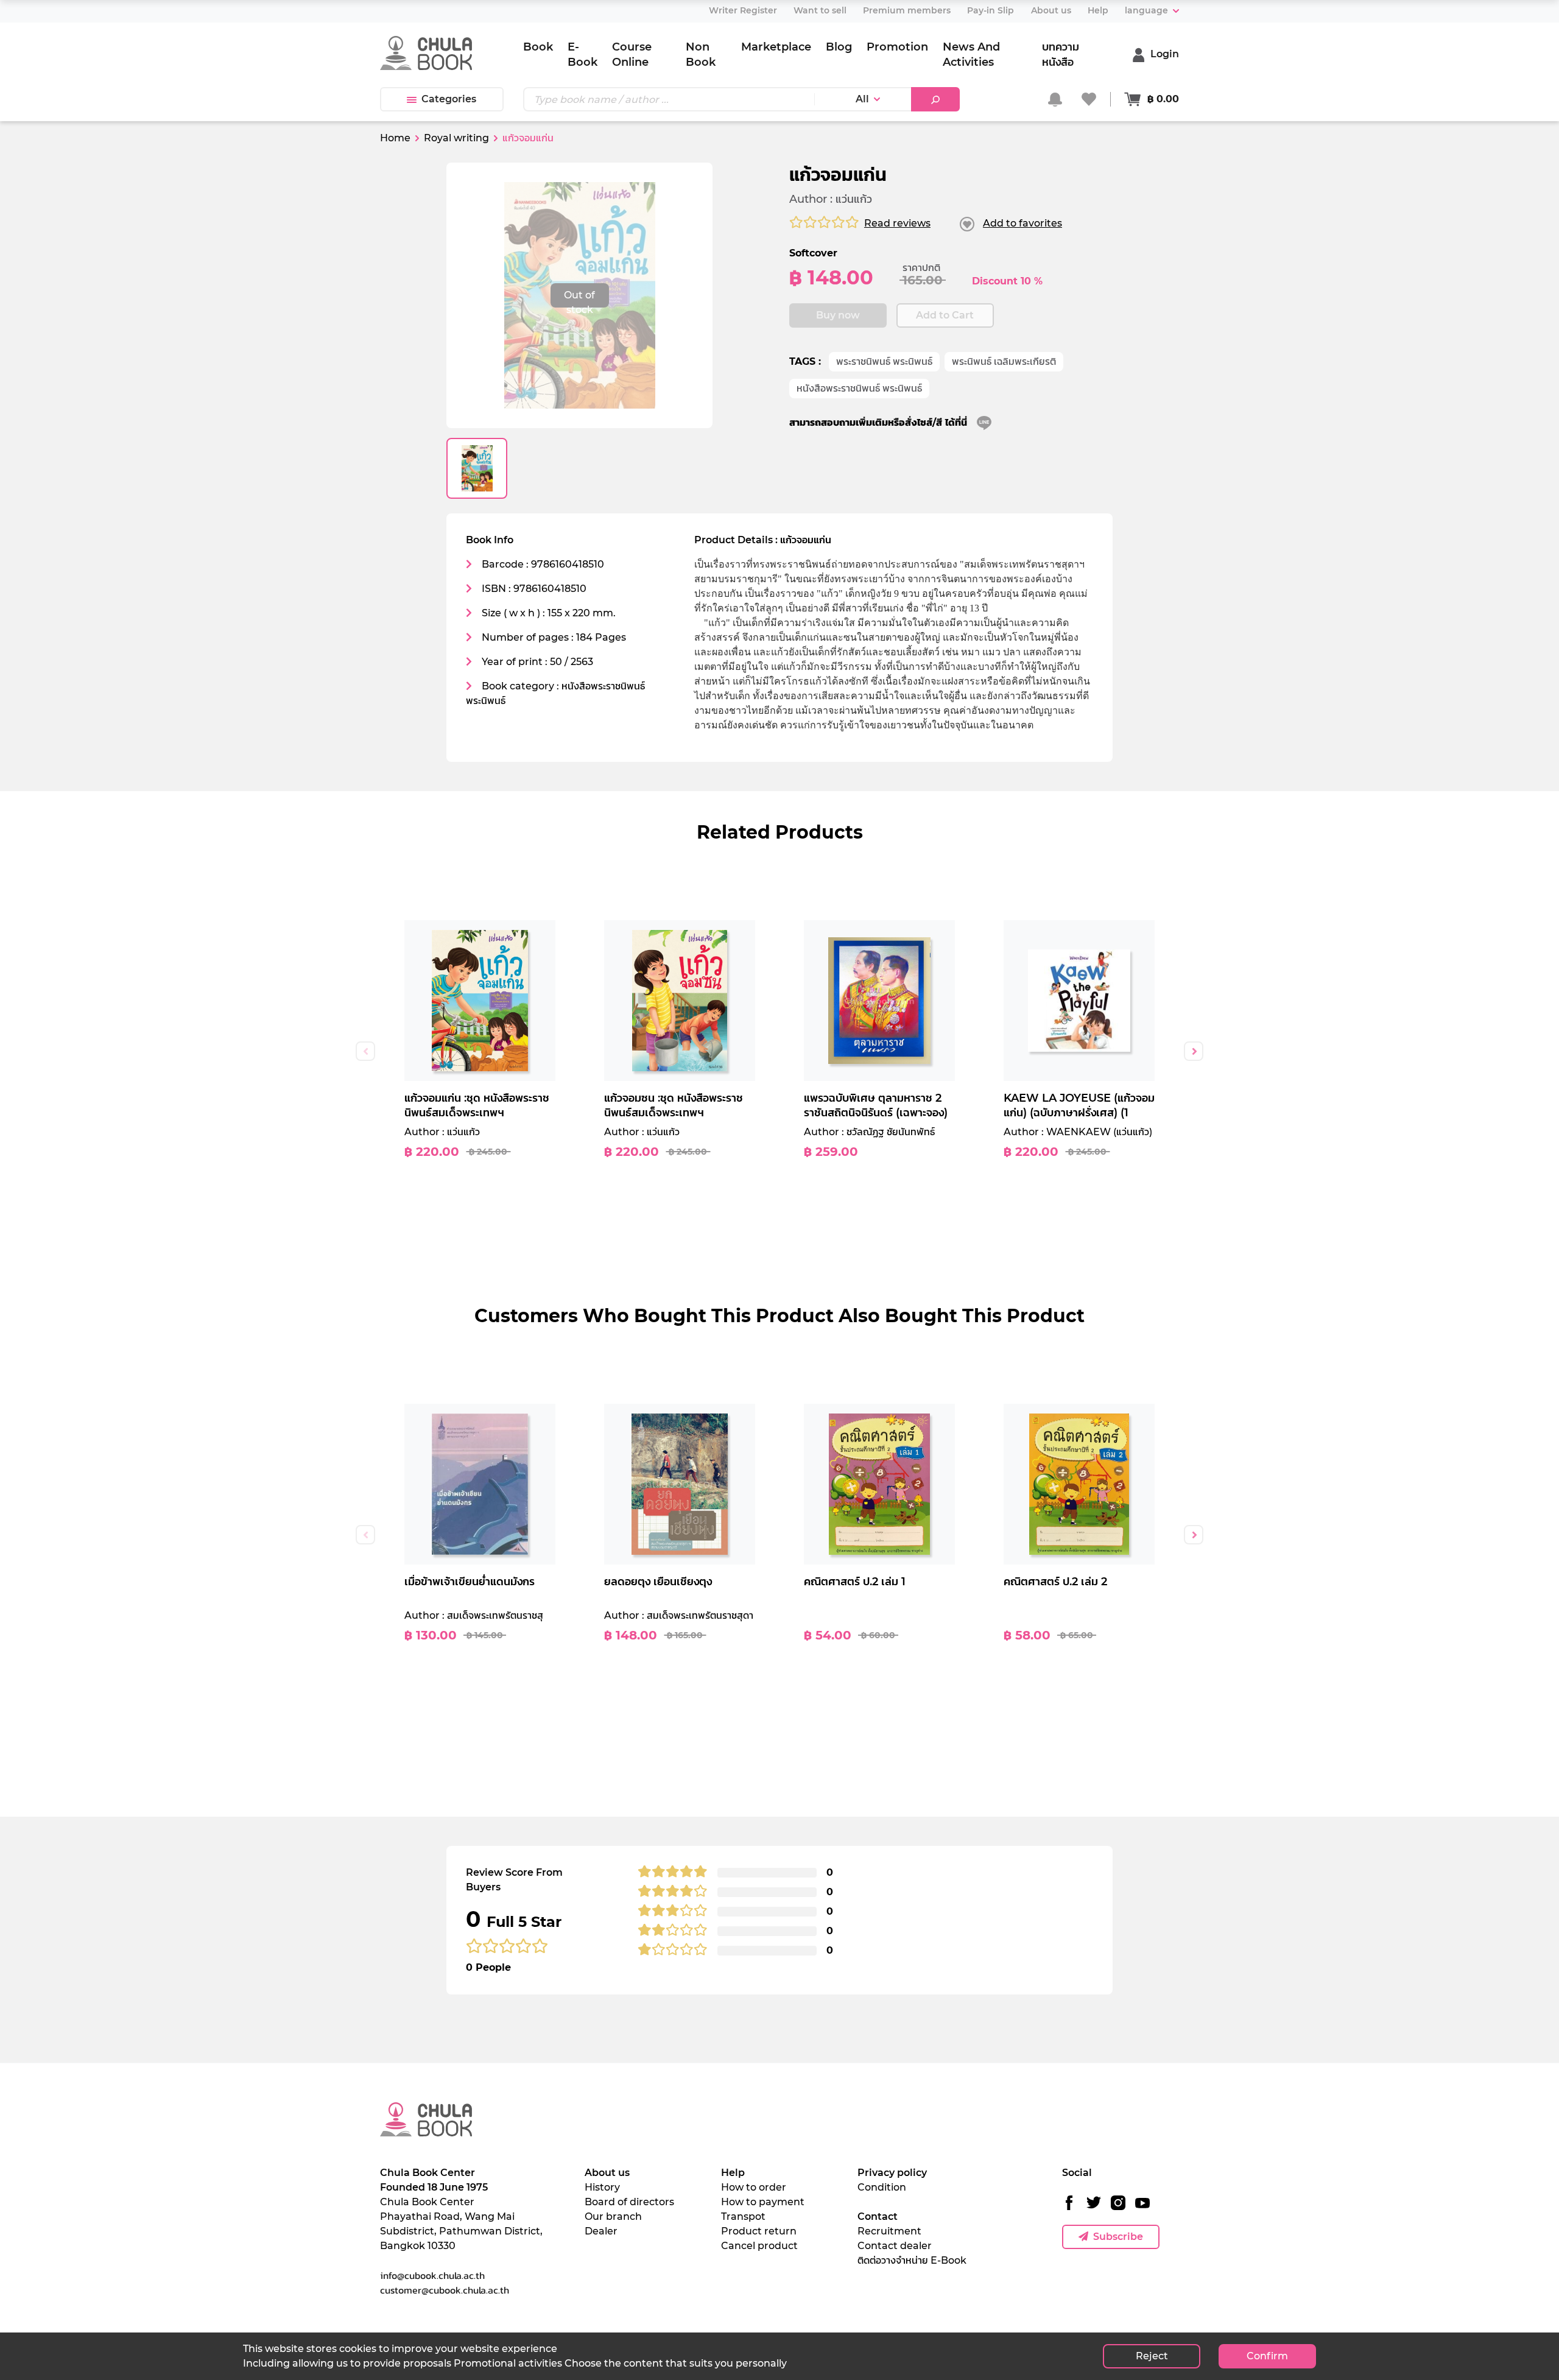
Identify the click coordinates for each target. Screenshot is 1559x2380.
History (602, 2187)
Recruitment (889, 2231)
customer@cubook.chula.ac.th (445, 2290)
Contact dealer (895, 2246)
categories (449, 99)
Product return (759, 2231)
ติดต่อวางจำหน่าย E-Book (912, 2260)
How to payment (763, 2202)
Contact (878, 2216)
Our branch (613, 2216)
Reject (1152, 2356)
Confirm (1267, 2356)
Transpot (743, 2216)
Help (733, 2173)
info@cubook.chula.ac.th (432, 2275)
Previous (365, 1051)
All (862, 99)
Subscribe (1118, 2237)
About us (607, 2173)
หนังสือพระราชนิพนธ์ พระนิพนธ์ (859, 388)
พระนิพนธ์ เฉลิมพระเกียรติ (1004, 361)
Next (1194, 1051)
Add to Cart (945, 315)
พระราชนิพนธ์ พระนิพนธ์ (884, 361)
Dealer (601, 2231)
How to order (754, 2187)
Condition (882, 2187)
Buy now (838, 315)
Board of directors (629, 2202)
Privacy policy (892, 2173)
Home (395, 138)
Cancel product (759, 2246)
